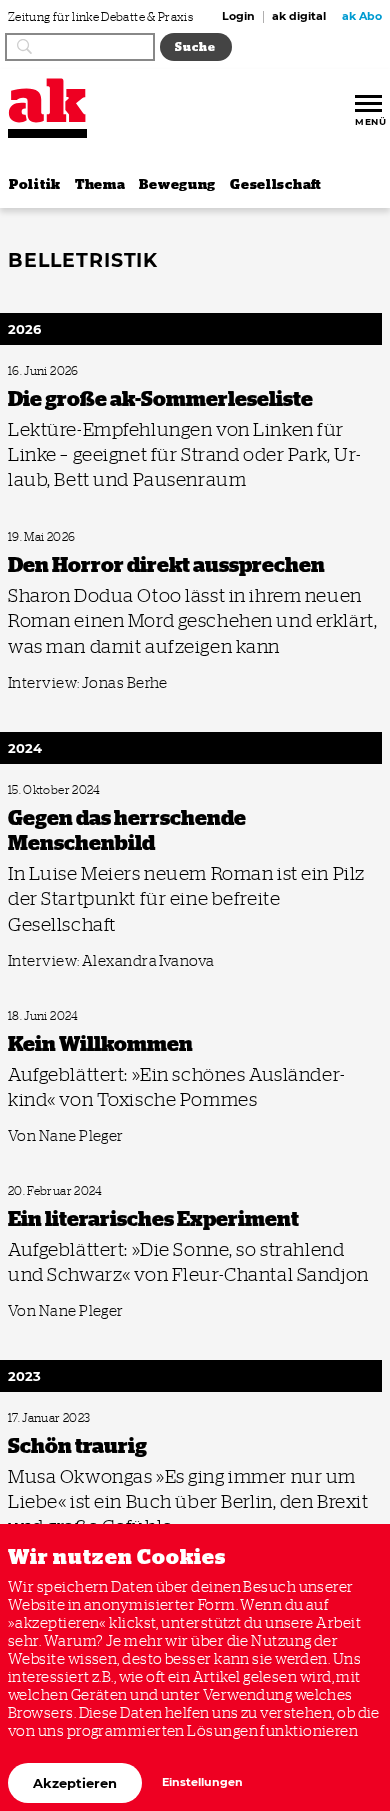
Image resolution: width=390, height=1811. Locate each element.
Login (238, 17)
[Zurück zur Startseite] (47, 100)
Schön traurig (38, 1418)
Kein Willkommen (48, 1016)
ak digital (299, 17)
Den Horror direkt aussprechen (77, 537)
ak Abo (362, 17)
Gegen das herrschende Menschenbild (92, 790)
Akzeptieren (75, 1783)
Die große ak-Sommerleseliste (74, 371)
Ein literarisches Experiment (71, 1191)
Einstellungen (202, 1782)
